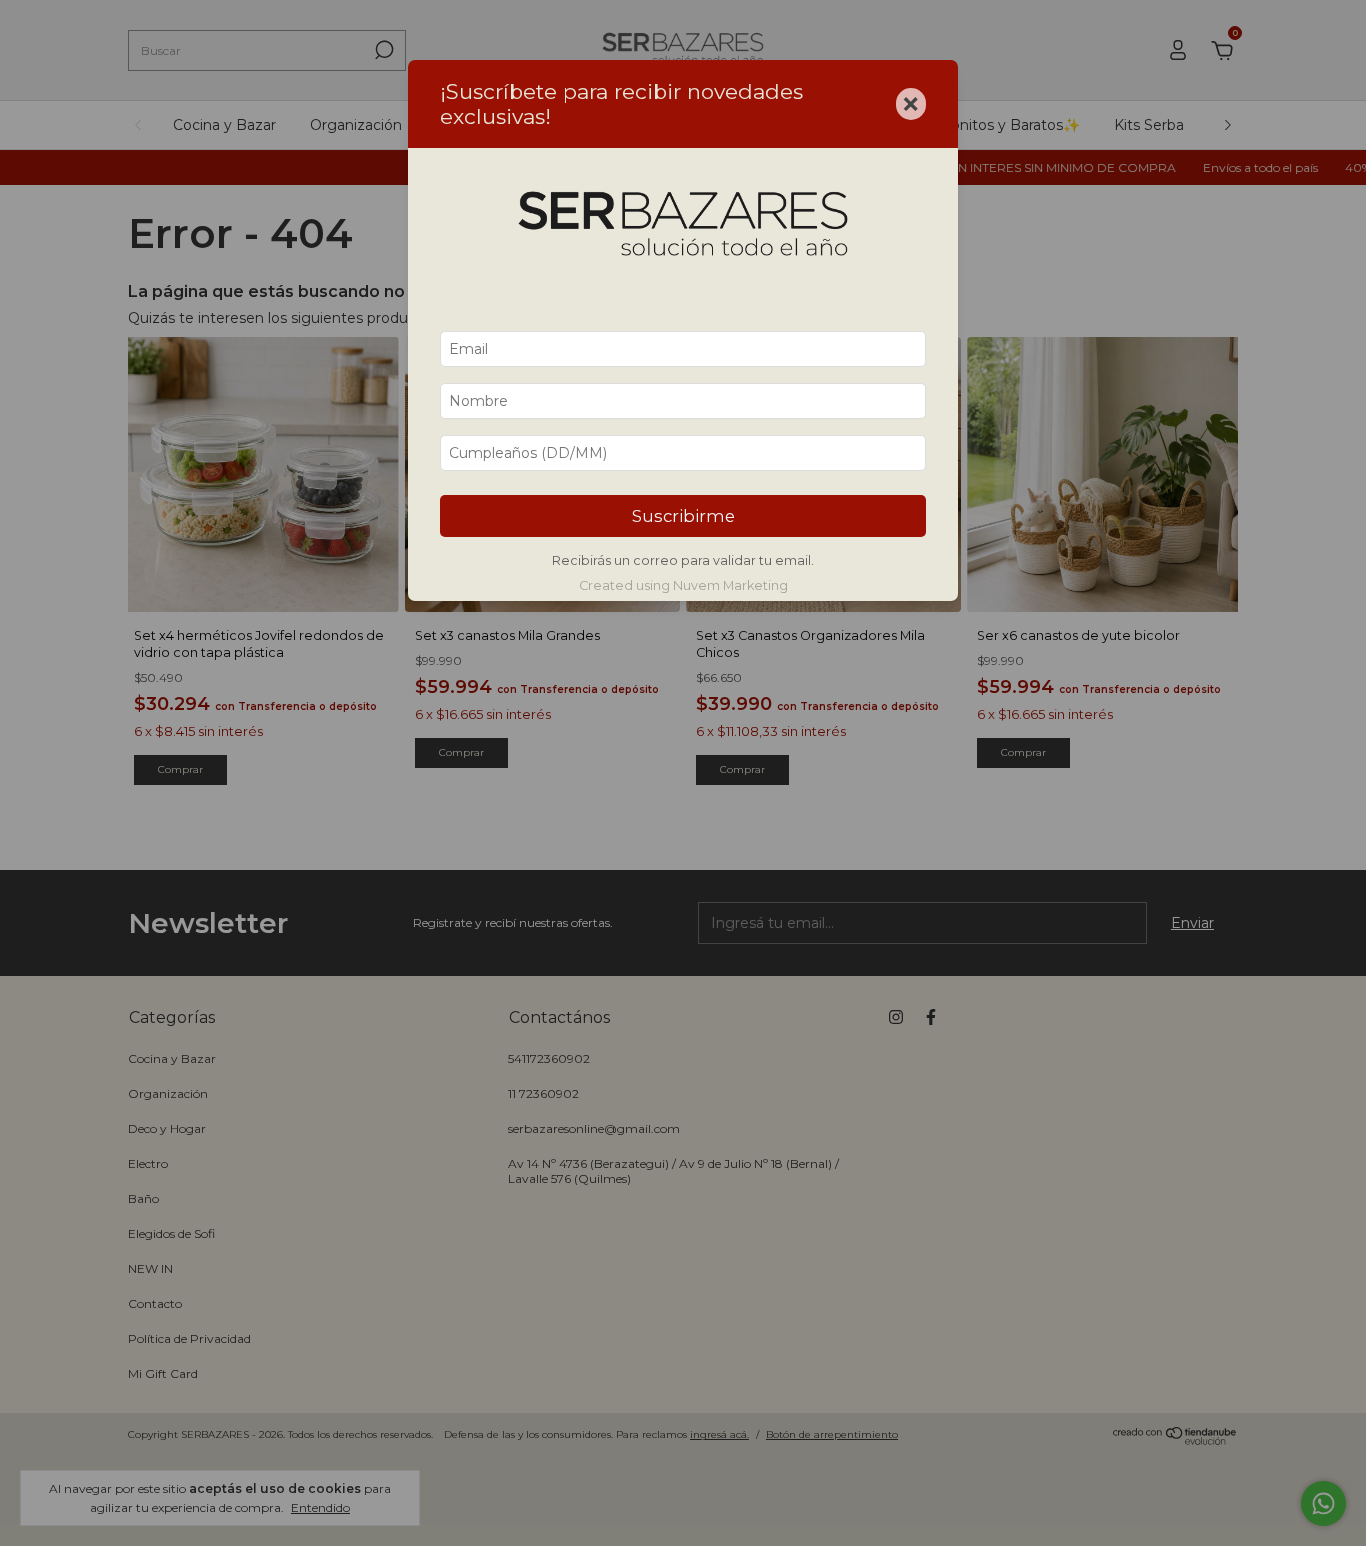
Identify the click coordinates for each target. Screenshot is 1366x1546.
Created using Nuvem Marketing (683, 585)
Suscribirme (683, 516)
